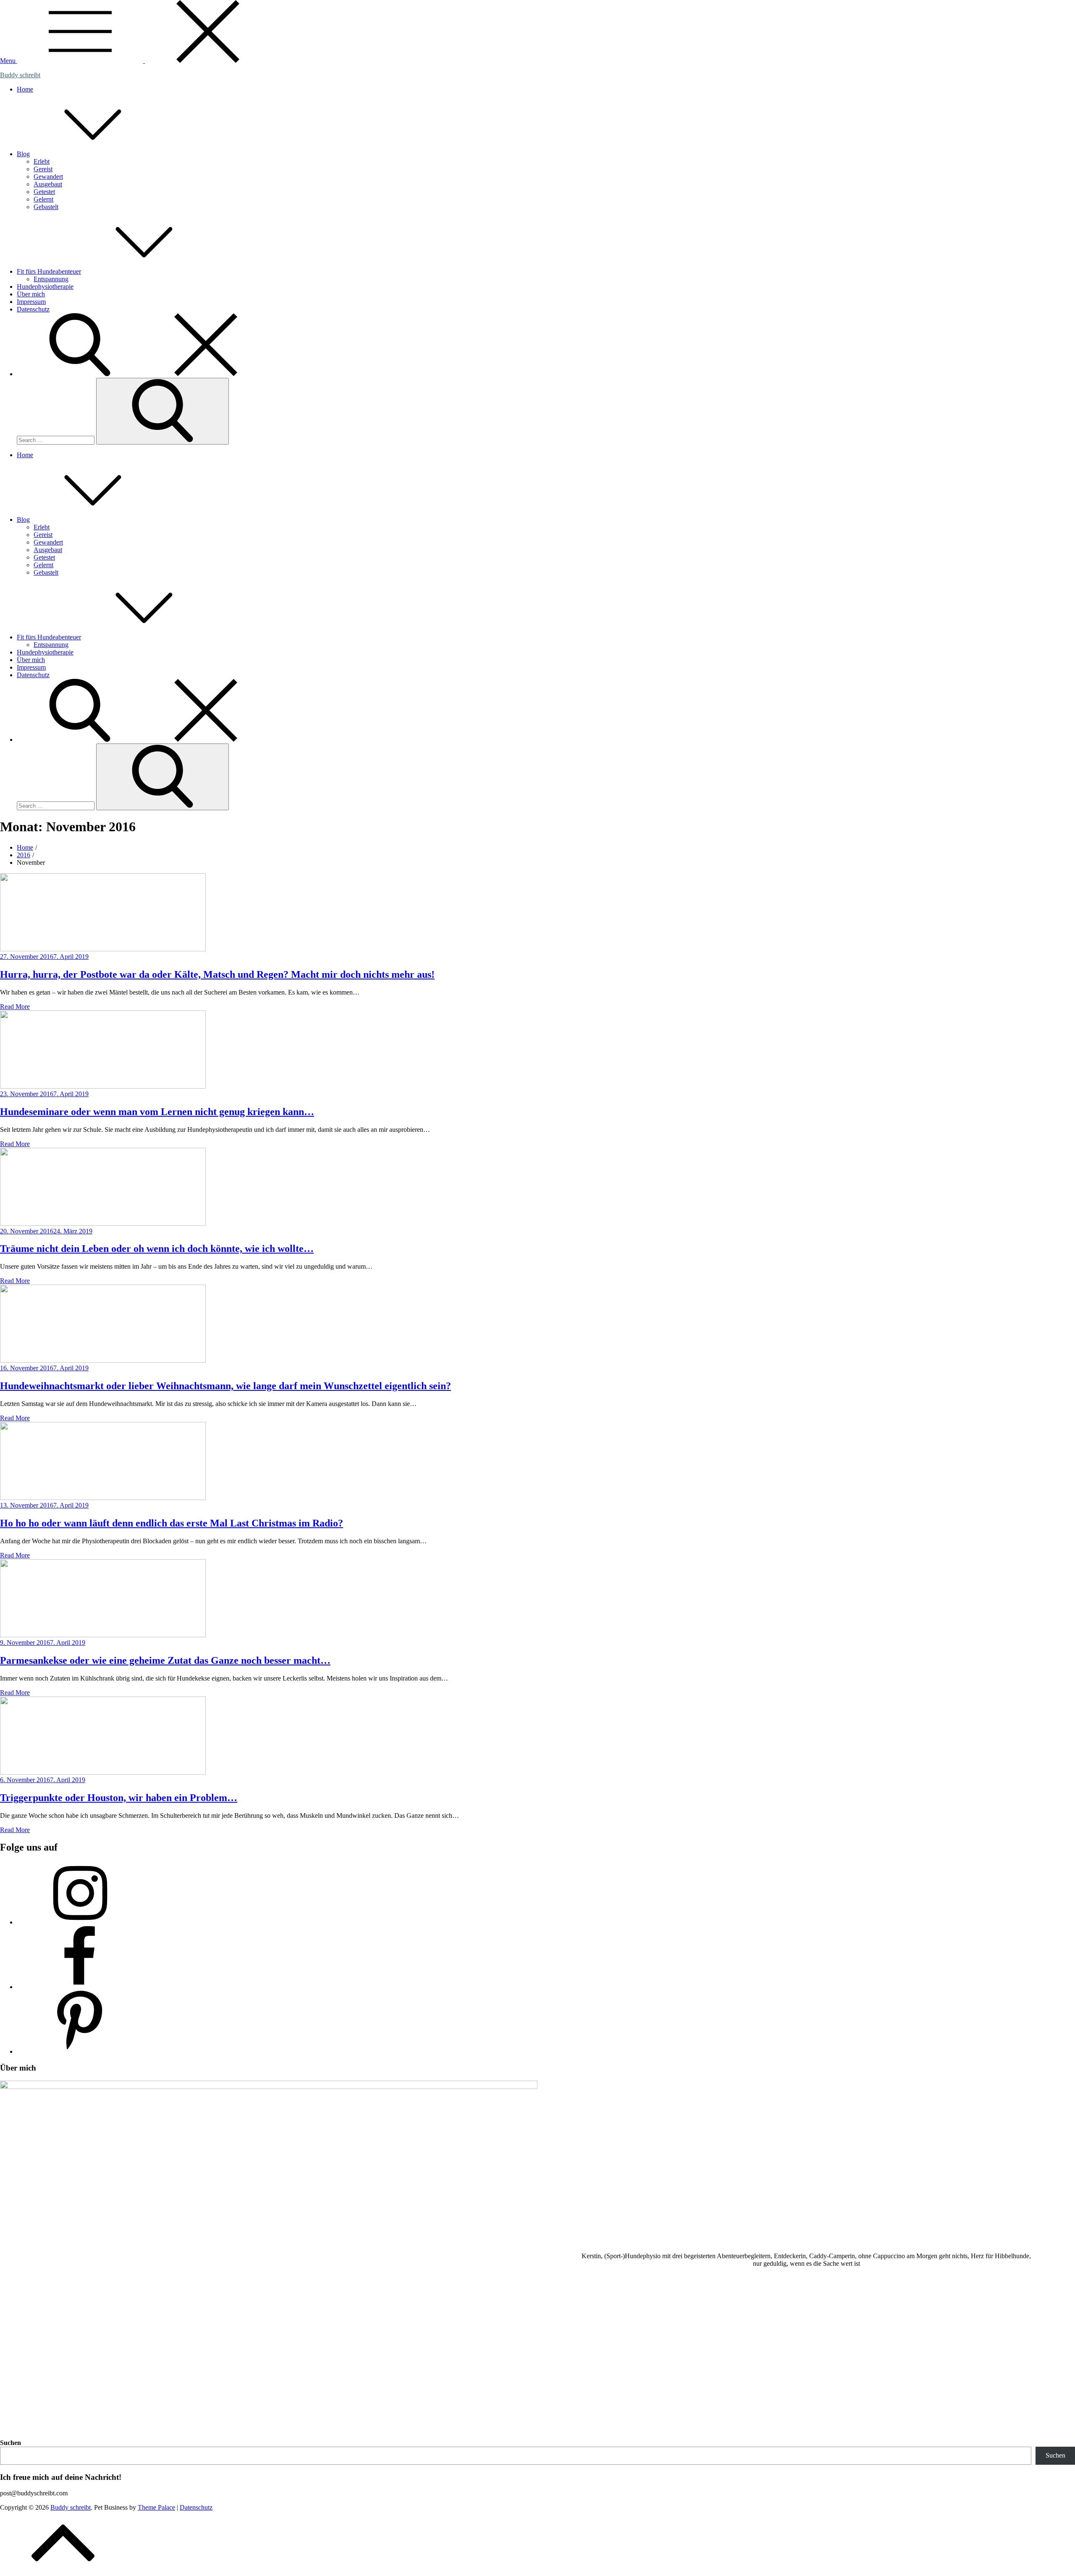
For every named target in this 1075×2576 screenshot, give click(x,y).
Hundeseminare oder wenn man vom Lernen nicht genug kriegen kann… (157, 1112)
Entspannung (51, 279)
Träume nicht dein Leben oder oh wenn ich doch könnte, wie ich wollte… (157, 1249)
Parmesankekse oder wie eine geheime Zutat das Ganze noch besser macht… (165, 1660)
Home (25, 89)
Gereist (43, 169)
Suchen (10, 2443)
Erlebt (42, 161)
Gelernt (43, 199)
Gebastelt (46, 207)
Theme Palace (156, 2507)
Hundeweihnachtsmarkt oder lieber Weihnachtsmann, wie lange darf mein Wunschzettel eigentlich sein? (225, 1386)
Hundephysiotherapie (45, 287)
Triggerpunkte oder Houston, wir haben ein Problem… (119, 1798)
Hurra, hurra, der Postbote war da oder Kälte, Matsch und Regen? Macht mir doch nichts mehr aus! (217, 974)
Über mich (31, 294)
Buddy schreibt (20, 75)
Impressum (31, 302)
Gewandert (48, 177)
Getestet (44, 192)
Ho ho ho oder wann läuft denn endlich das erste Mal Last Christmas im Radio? (172, 1523)
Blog (23, 154)
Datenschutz (33, 309)
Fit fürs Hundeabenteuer (49, 271)
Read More (15, 1007)
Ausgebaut (48, 184)
